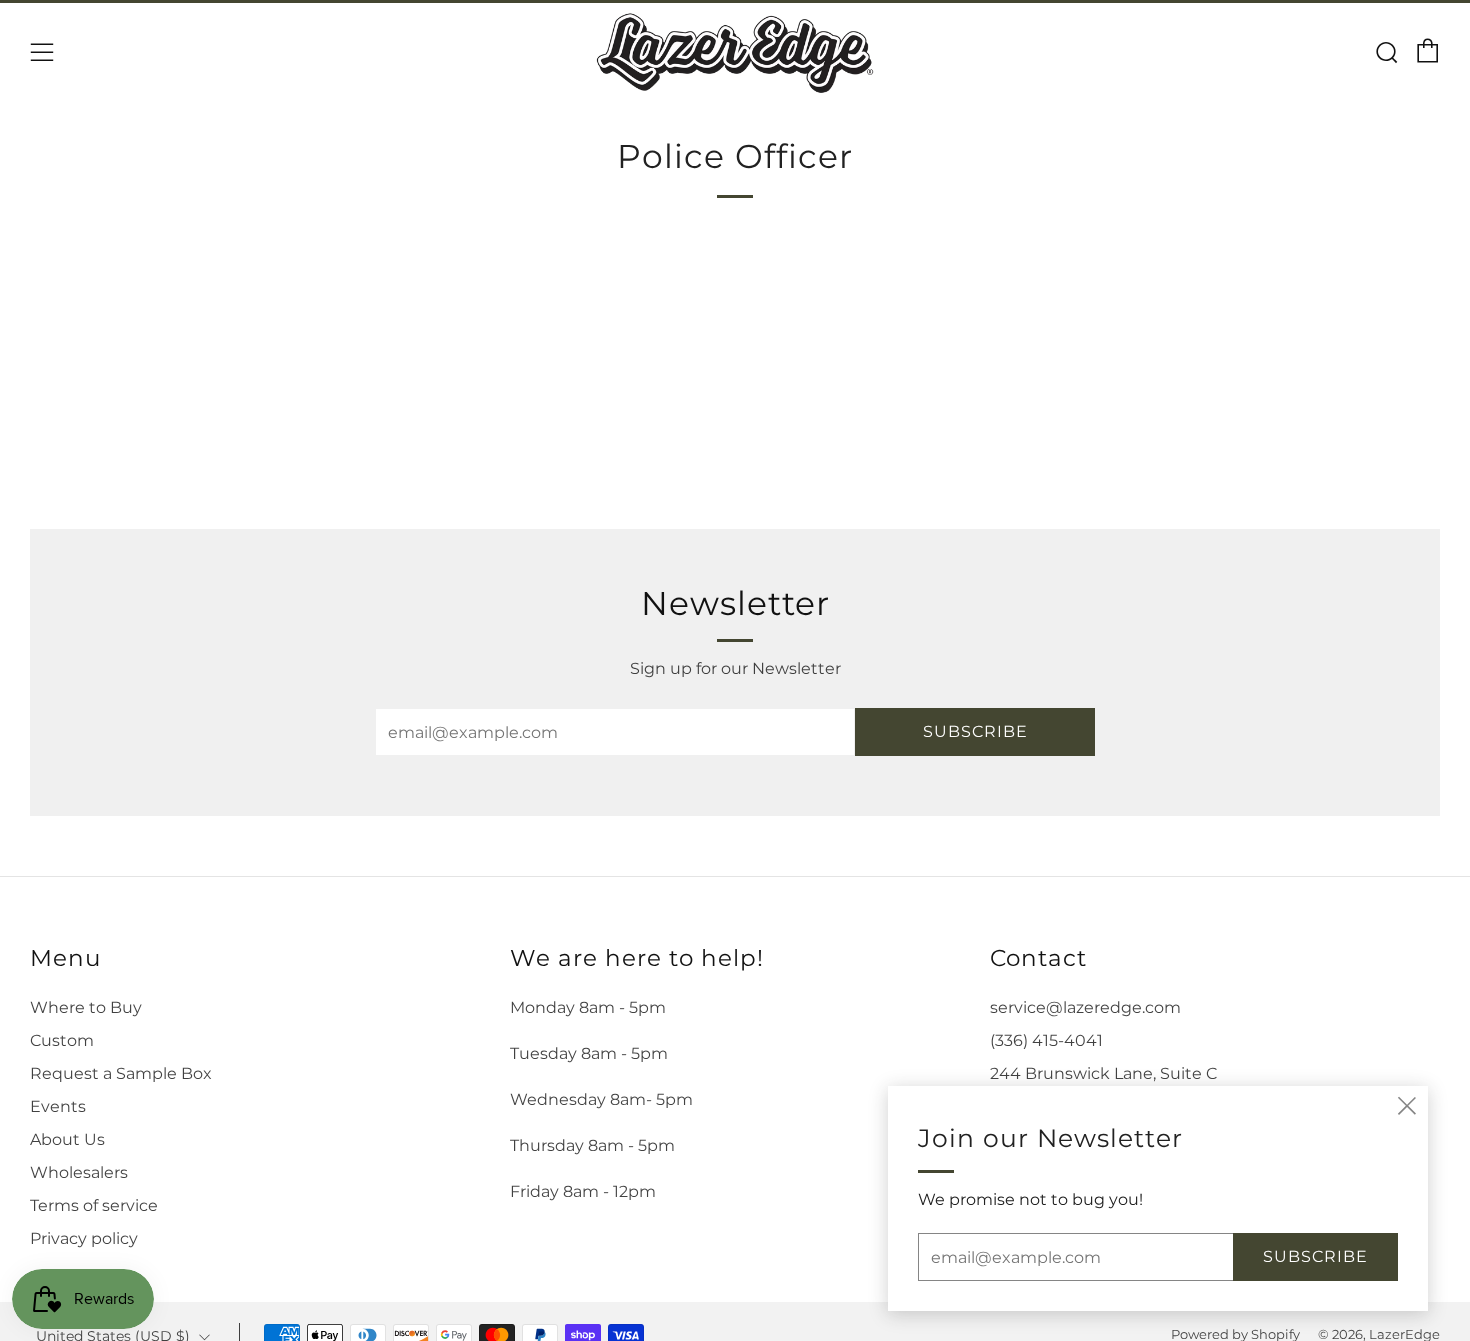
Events (58, 1106)
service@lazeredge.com (1085, 1007)
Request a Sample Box (121, 1073)
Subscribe (975, 731)
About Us (67, 1139)
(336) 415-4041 (1046, 1040)
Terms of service (94, 1205)
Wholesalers (79, 1172)
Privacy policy (84, 1238)
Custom (62, 1040)
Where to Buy (86, 1007)
